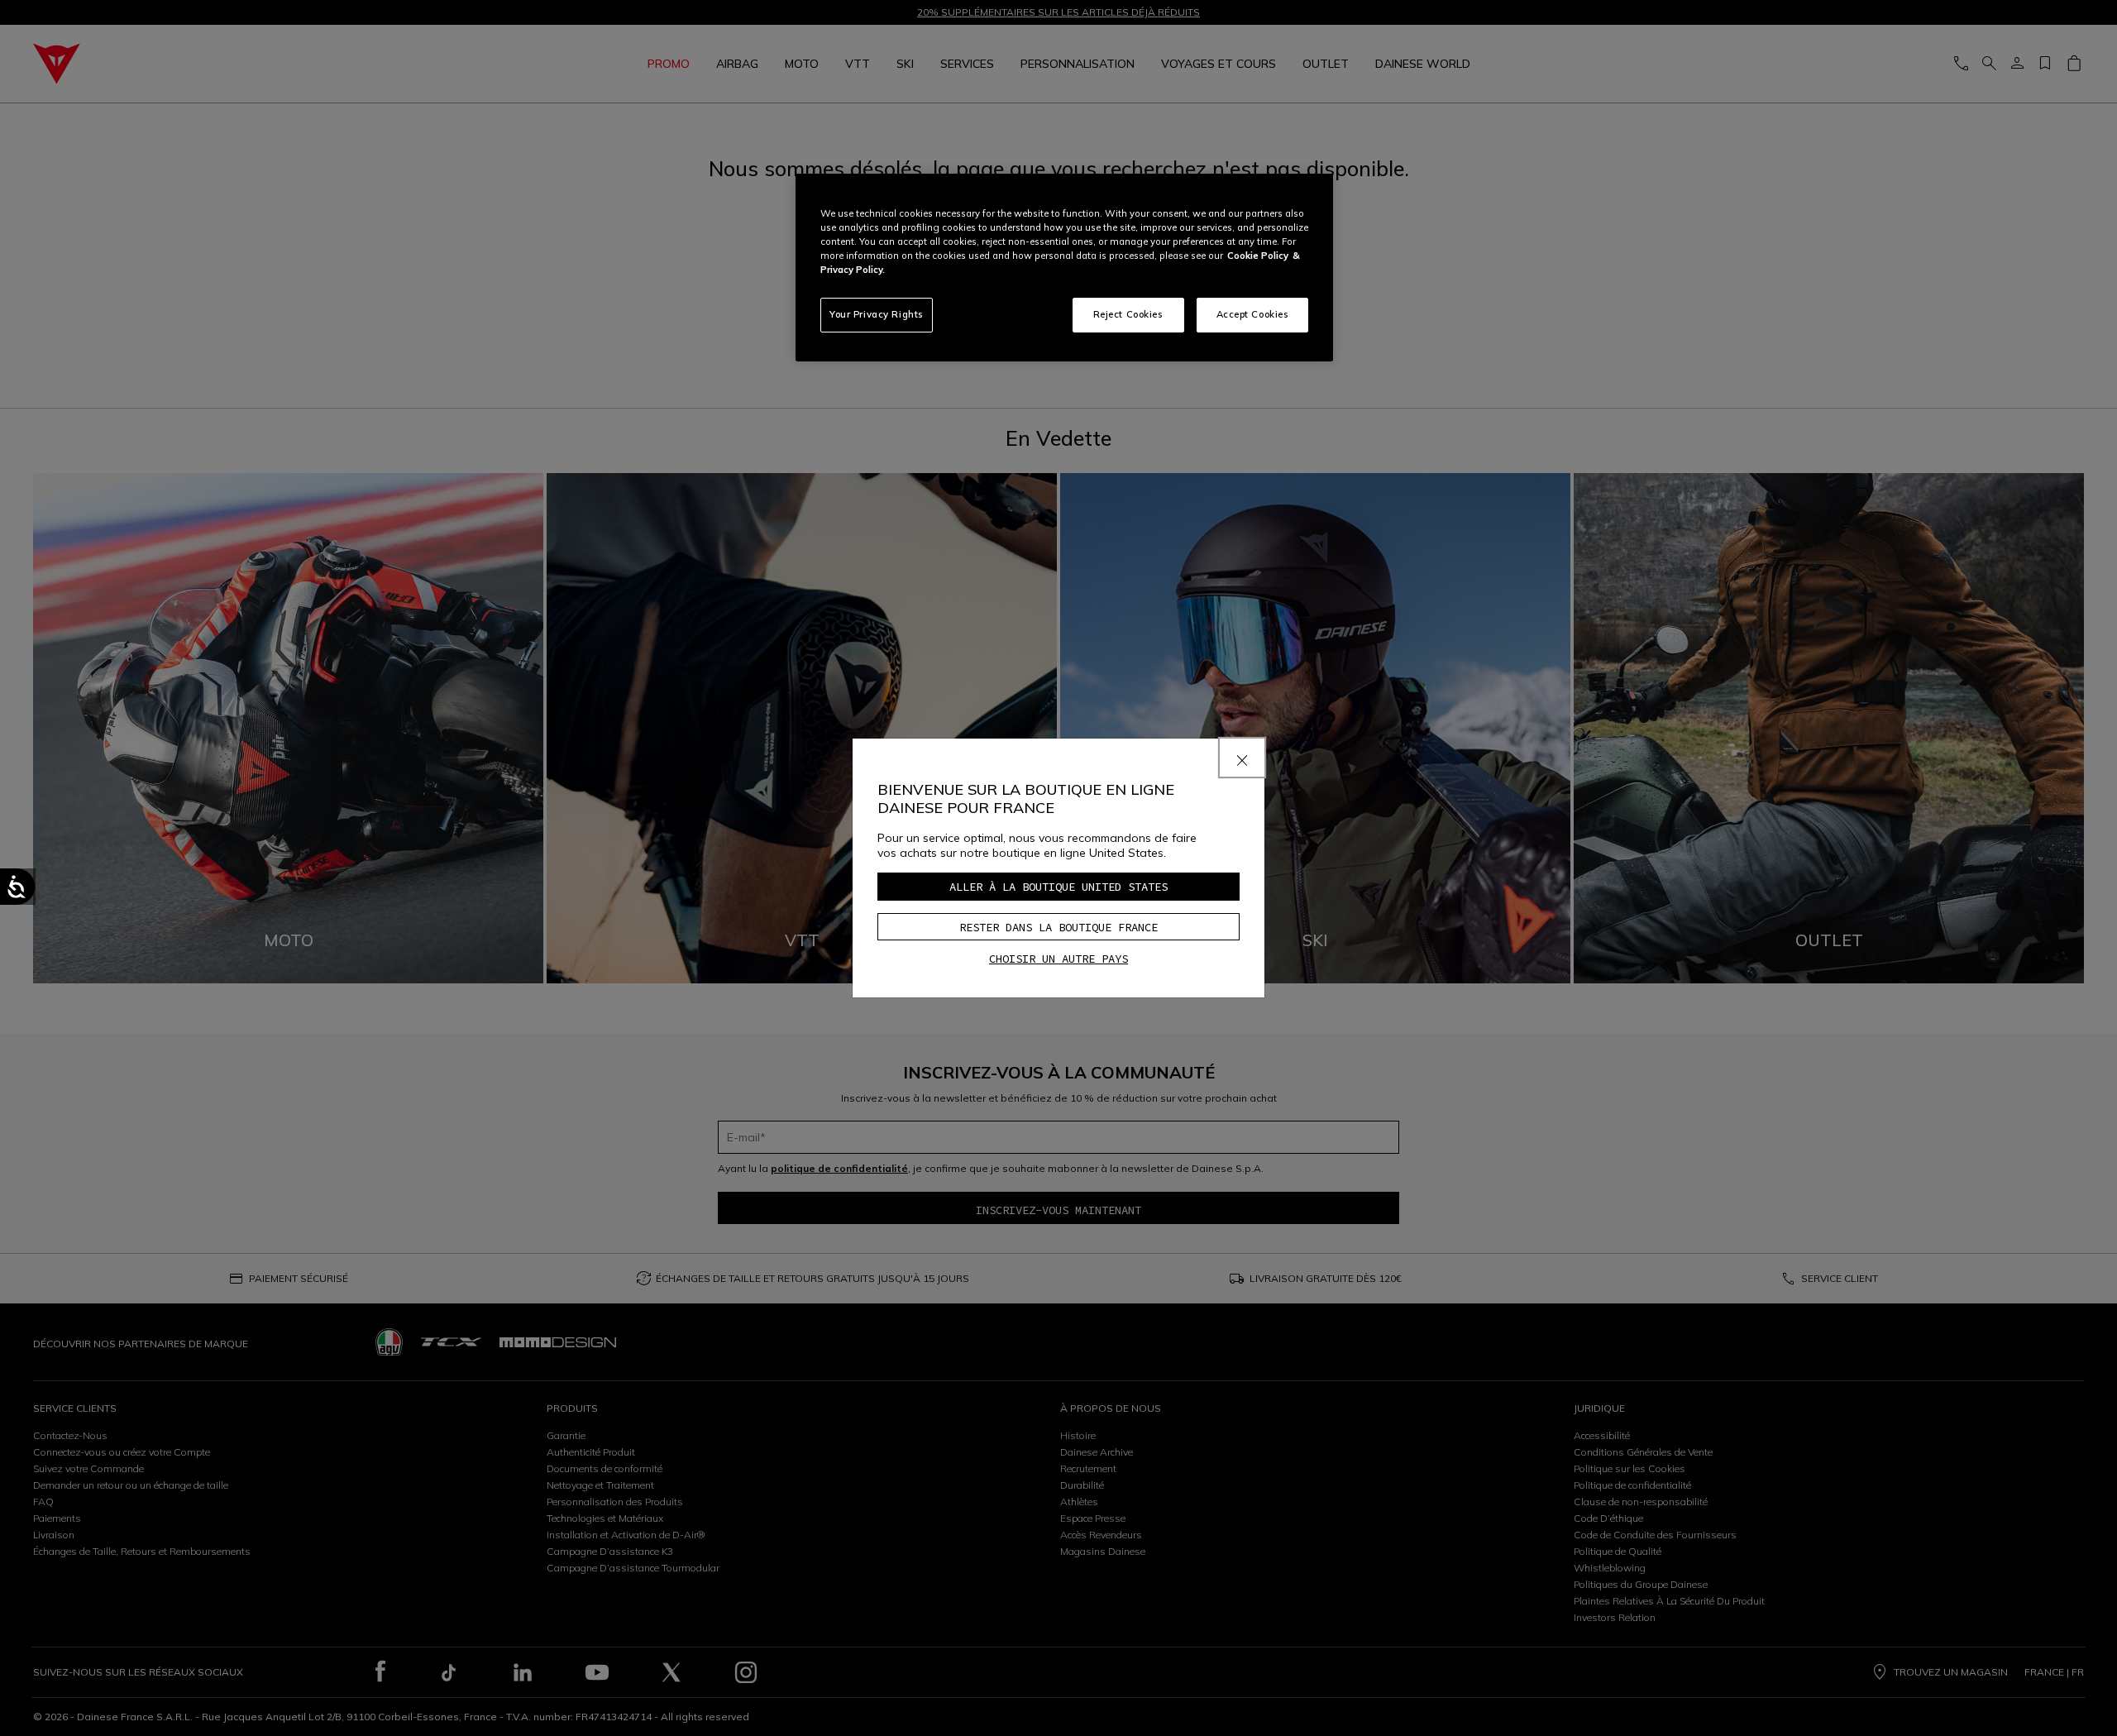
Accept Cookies (1253, 314)
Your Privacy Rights (877, 314)
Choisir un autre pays (1058, 959)
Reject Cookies (1128, 314)
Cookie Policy (1258, 256)
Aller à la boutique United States (1058, 887)
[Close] (1242, 758)
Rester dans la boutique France (1058, 927)
